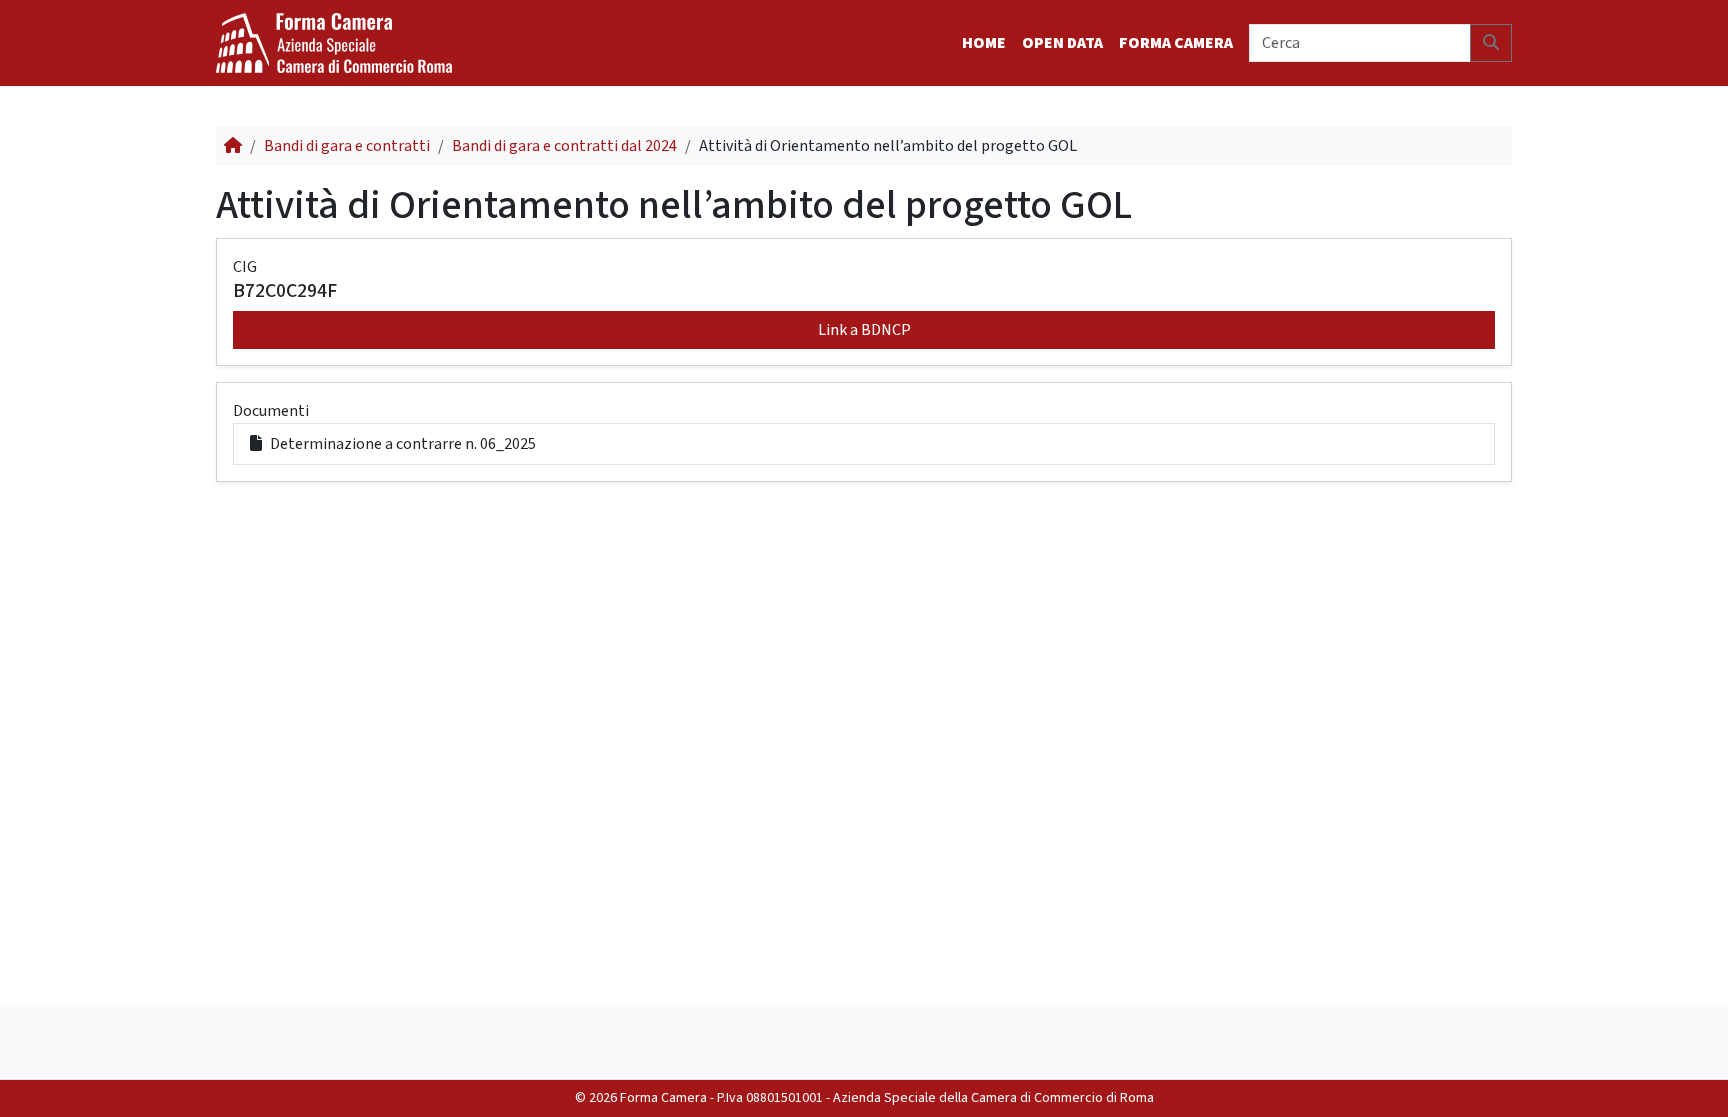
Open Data (1062, 43)
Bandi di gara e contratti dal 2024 (564, 146)
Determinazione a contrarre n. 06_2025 (403, 444)
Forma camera (1176, 43)
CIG (245, 267)
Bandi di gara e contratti (347, 146)
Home (984, 43)
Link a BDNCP (864, 330)
